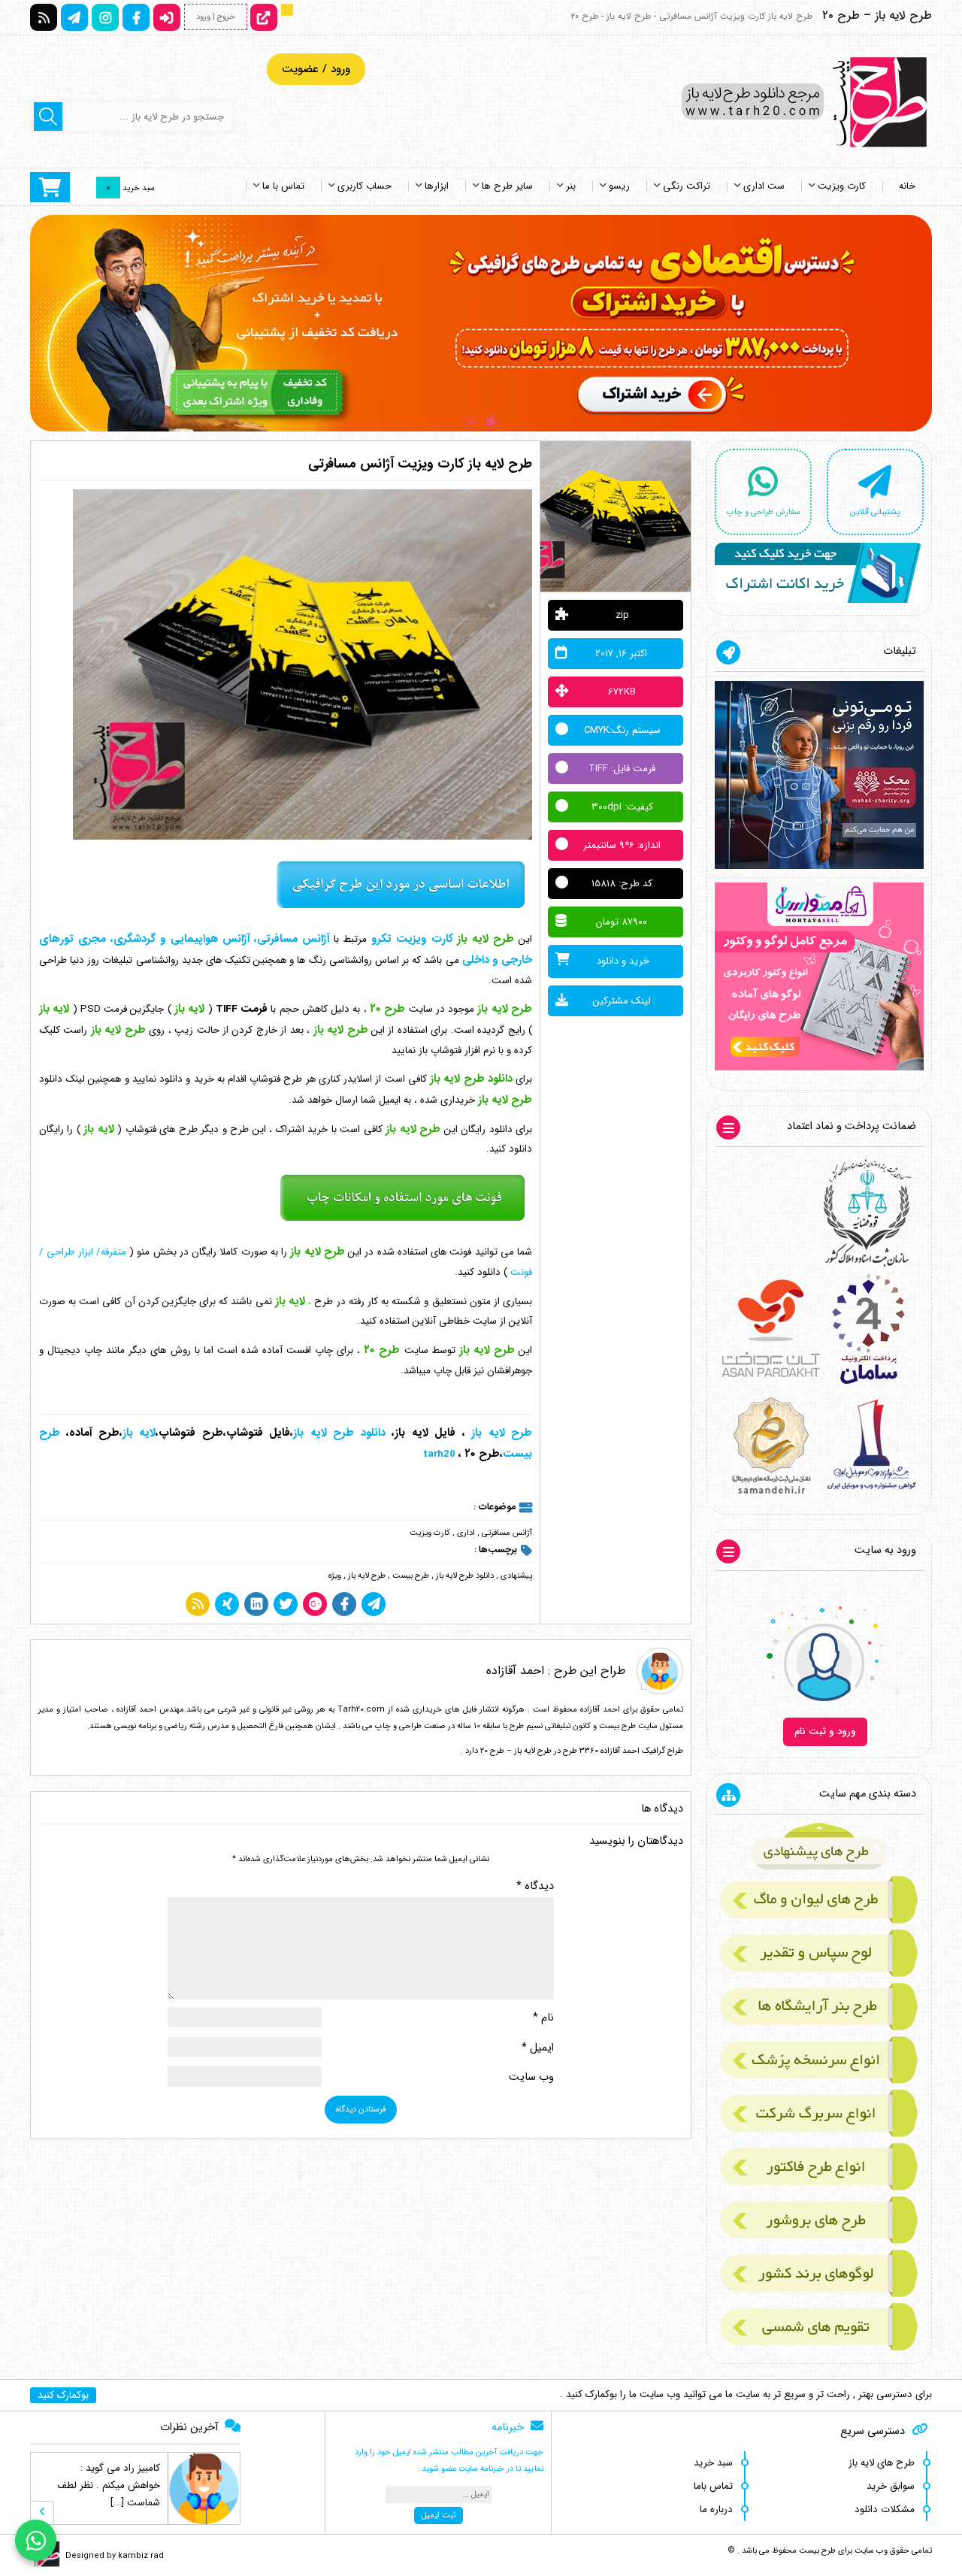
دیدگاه (535, 1886)
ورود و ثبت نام (825, 1731)
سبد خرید (713, 2463)
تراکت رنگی (687, 186)
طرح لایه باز (367, 1576)
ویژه (335, 1576)
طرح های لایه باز (882, 2463)
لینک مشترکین (622, 1001)
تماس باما (713, 2486)
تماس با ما (283, 186)
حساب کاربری (365, 186)
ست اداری (764, 186)
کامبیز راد (142, 2468)
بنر (571, 186)
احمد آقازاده (515, 1671)
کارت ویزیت (842, 186)
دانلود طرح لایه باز (465, 1576)
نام (543, 2018)
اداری (466, 1533)
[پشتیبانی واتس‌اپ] (36, 2540)
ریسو (619, 186)
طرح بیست (411, 1576)
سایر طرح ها (507, 186)
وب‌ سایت (531, 2077)
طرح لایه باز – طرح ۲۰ (877, 15)
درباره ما (716, 2509)
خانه (907, 186)
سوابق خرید (891, 2486)
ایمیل (538, 2048)
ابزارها (437, 186)
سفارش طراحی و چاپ (764, 512)
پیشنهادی (516, 1576)
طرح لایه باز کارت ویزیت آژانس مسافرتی (420, 464)
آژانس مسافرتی (507, 1533)
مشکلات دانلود (885, 2509)
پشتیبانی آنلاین (875, 512)
